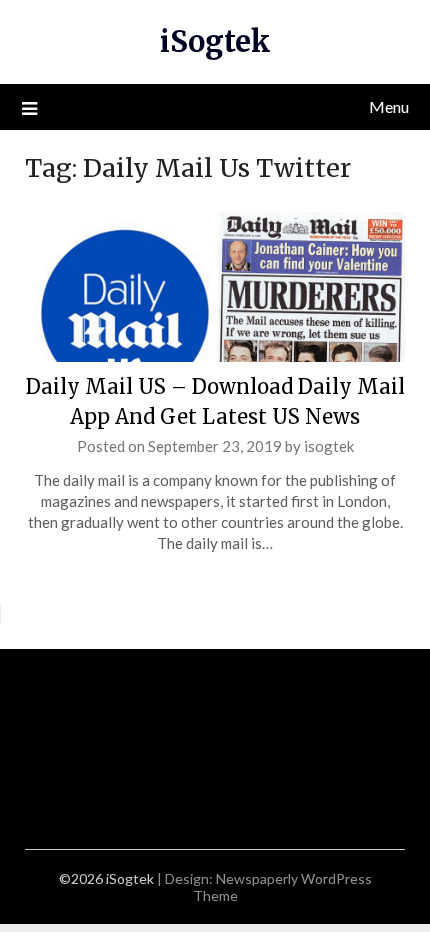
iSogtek (215, 41)
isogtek (329, 446)
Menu (389, 106)
